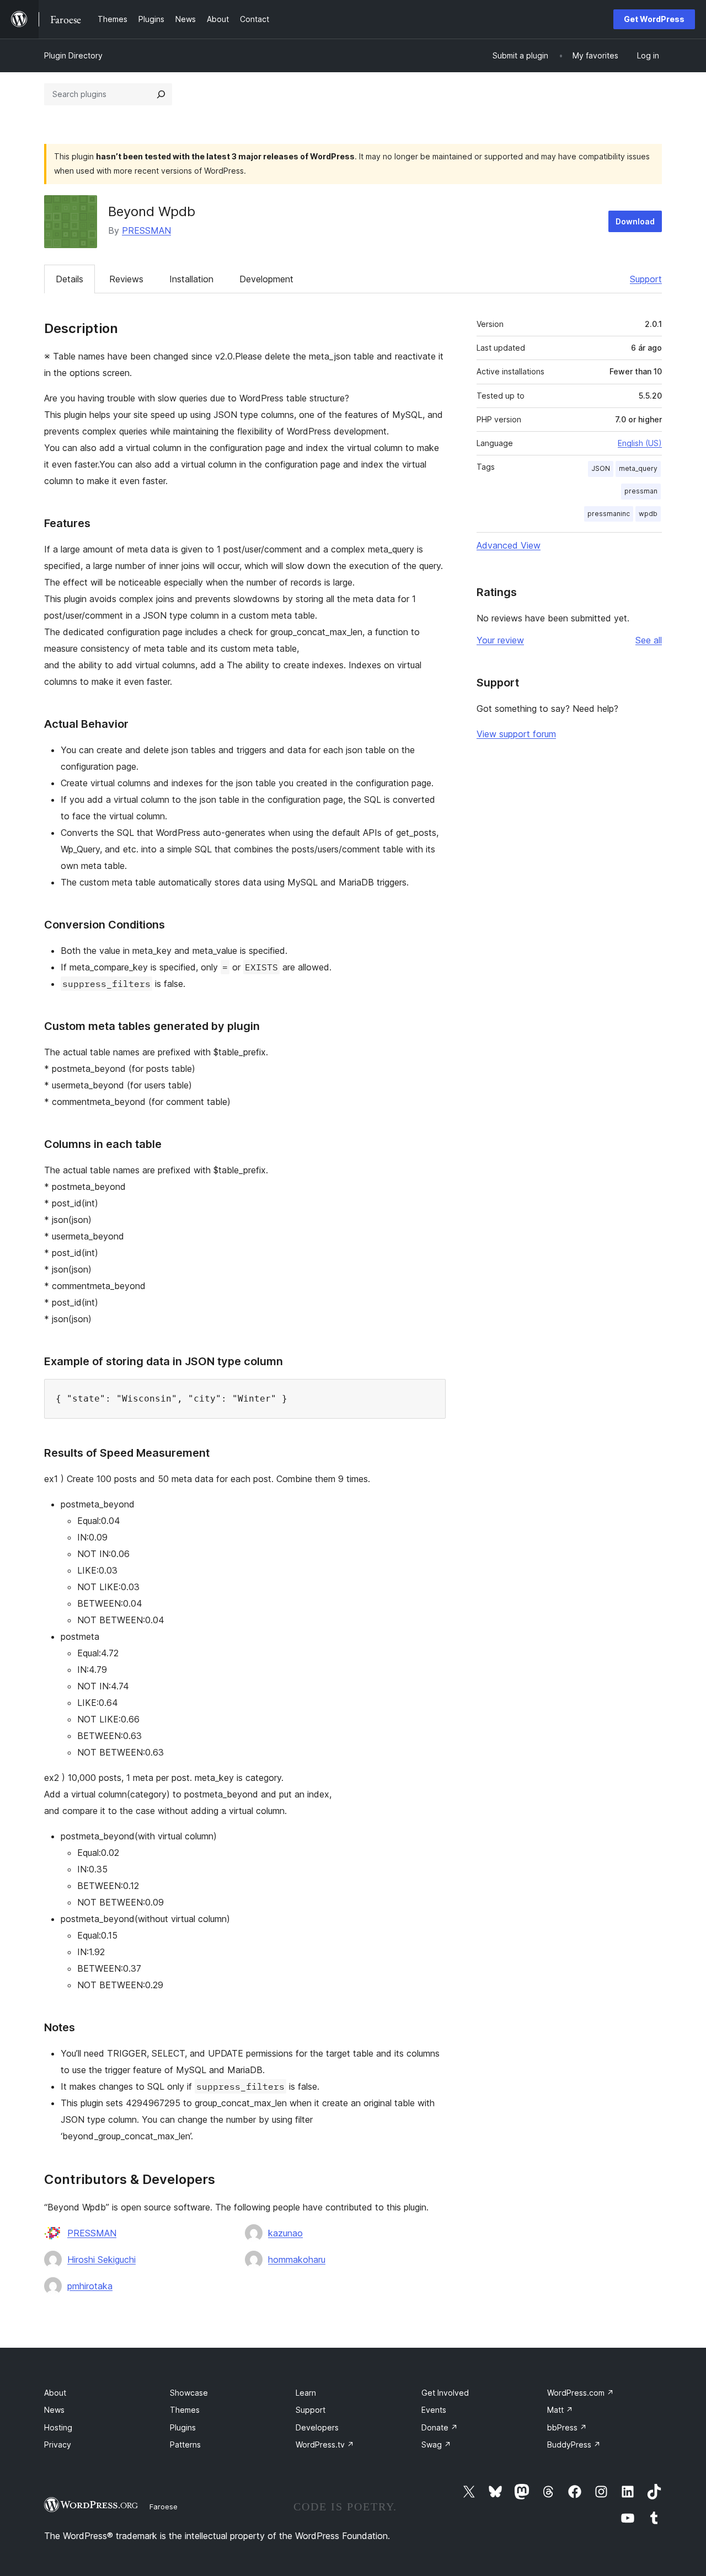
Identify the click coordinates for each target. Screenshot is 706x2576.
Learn (306, 2393)
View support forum (516, 734)
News (54, 2410)
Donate (440, 2427)
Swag (436, 2444)
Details (69, 279)
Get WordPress (654, 19)
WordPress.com (581, 2393)
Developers (317, 2427)
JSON (601, 468)
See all (649, 640)
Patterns (185, 2444)
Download (635, 221)
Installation (191, 279)
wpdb (648, 514)
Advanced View (509, 545)
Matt (560, 2410)
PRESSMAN (146, 230)
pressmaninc (609, 514)
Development (266, 279)
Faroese (164, 2507)
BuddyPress (574, 2444)
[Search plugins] (161, 94)
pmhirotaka (90, 2286)
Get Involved (445, 2393)
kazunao (285, 2233)
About (55, 2393)
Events (434, 2410)
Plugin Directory (73, 55)
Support (646, 279)
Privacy (58, 2444)
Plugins (183, 2427)
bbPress (567, 2427)
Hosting (58, 2427)
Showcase (189, 2393)
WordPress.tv (325, 2444)
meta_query (638, 468)
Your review (500, 640)
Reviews (126, 279)
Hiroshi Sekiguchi (101, 2260)
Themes (185, 2410)
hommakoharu (297, 2260)
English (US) (640, 443)
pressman (641, 491)
